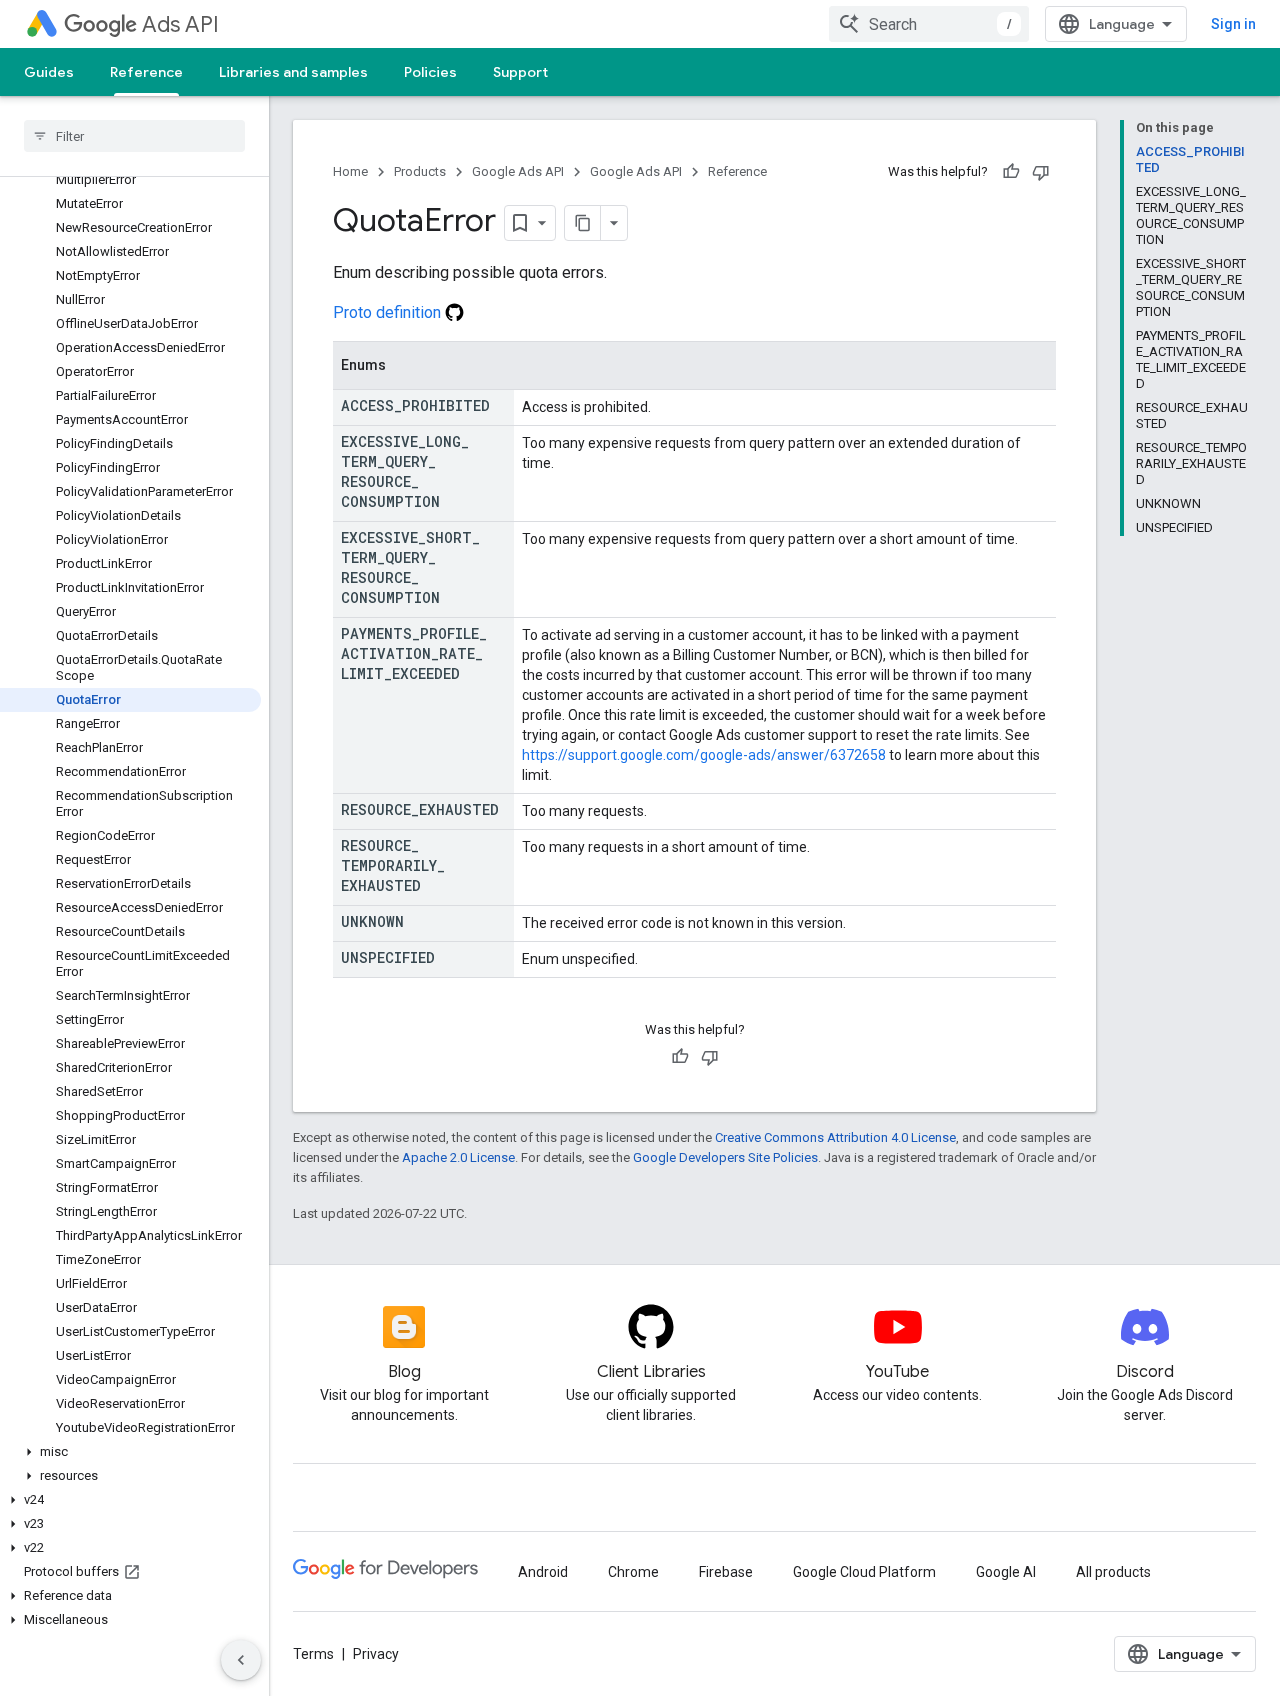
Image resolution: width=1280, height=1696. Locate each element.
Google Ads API (518, 171)
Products (420, 171)
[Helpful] (1011, 172)
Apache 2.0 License (458, 1157)
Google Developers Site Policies (725, 1157)
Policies (430, 72)
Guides (49, 72)
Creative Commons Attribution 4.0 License (835, 1137)
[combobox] (929, 24)
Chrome (633, 1572)
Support (520, 72)
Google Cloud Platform (864, 1572)
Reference (146, 72)
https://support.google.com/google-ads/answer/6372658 (704, 755)
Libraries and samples (293, 72)
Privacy (376, 1654)
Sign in (1233, 24)
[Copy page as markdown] (583, 223)
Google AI (1006, 1572)
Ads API (180, 24)
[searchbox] (134, 136)
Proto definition (389, 312)
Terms (313, 1654)
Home (350, 171)
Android (543, 1572)
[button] (130, 1452)
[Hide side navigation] (241, 1660)
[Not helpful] (1041, 172)
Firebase (726, 1572)
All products (1113, 1572)
